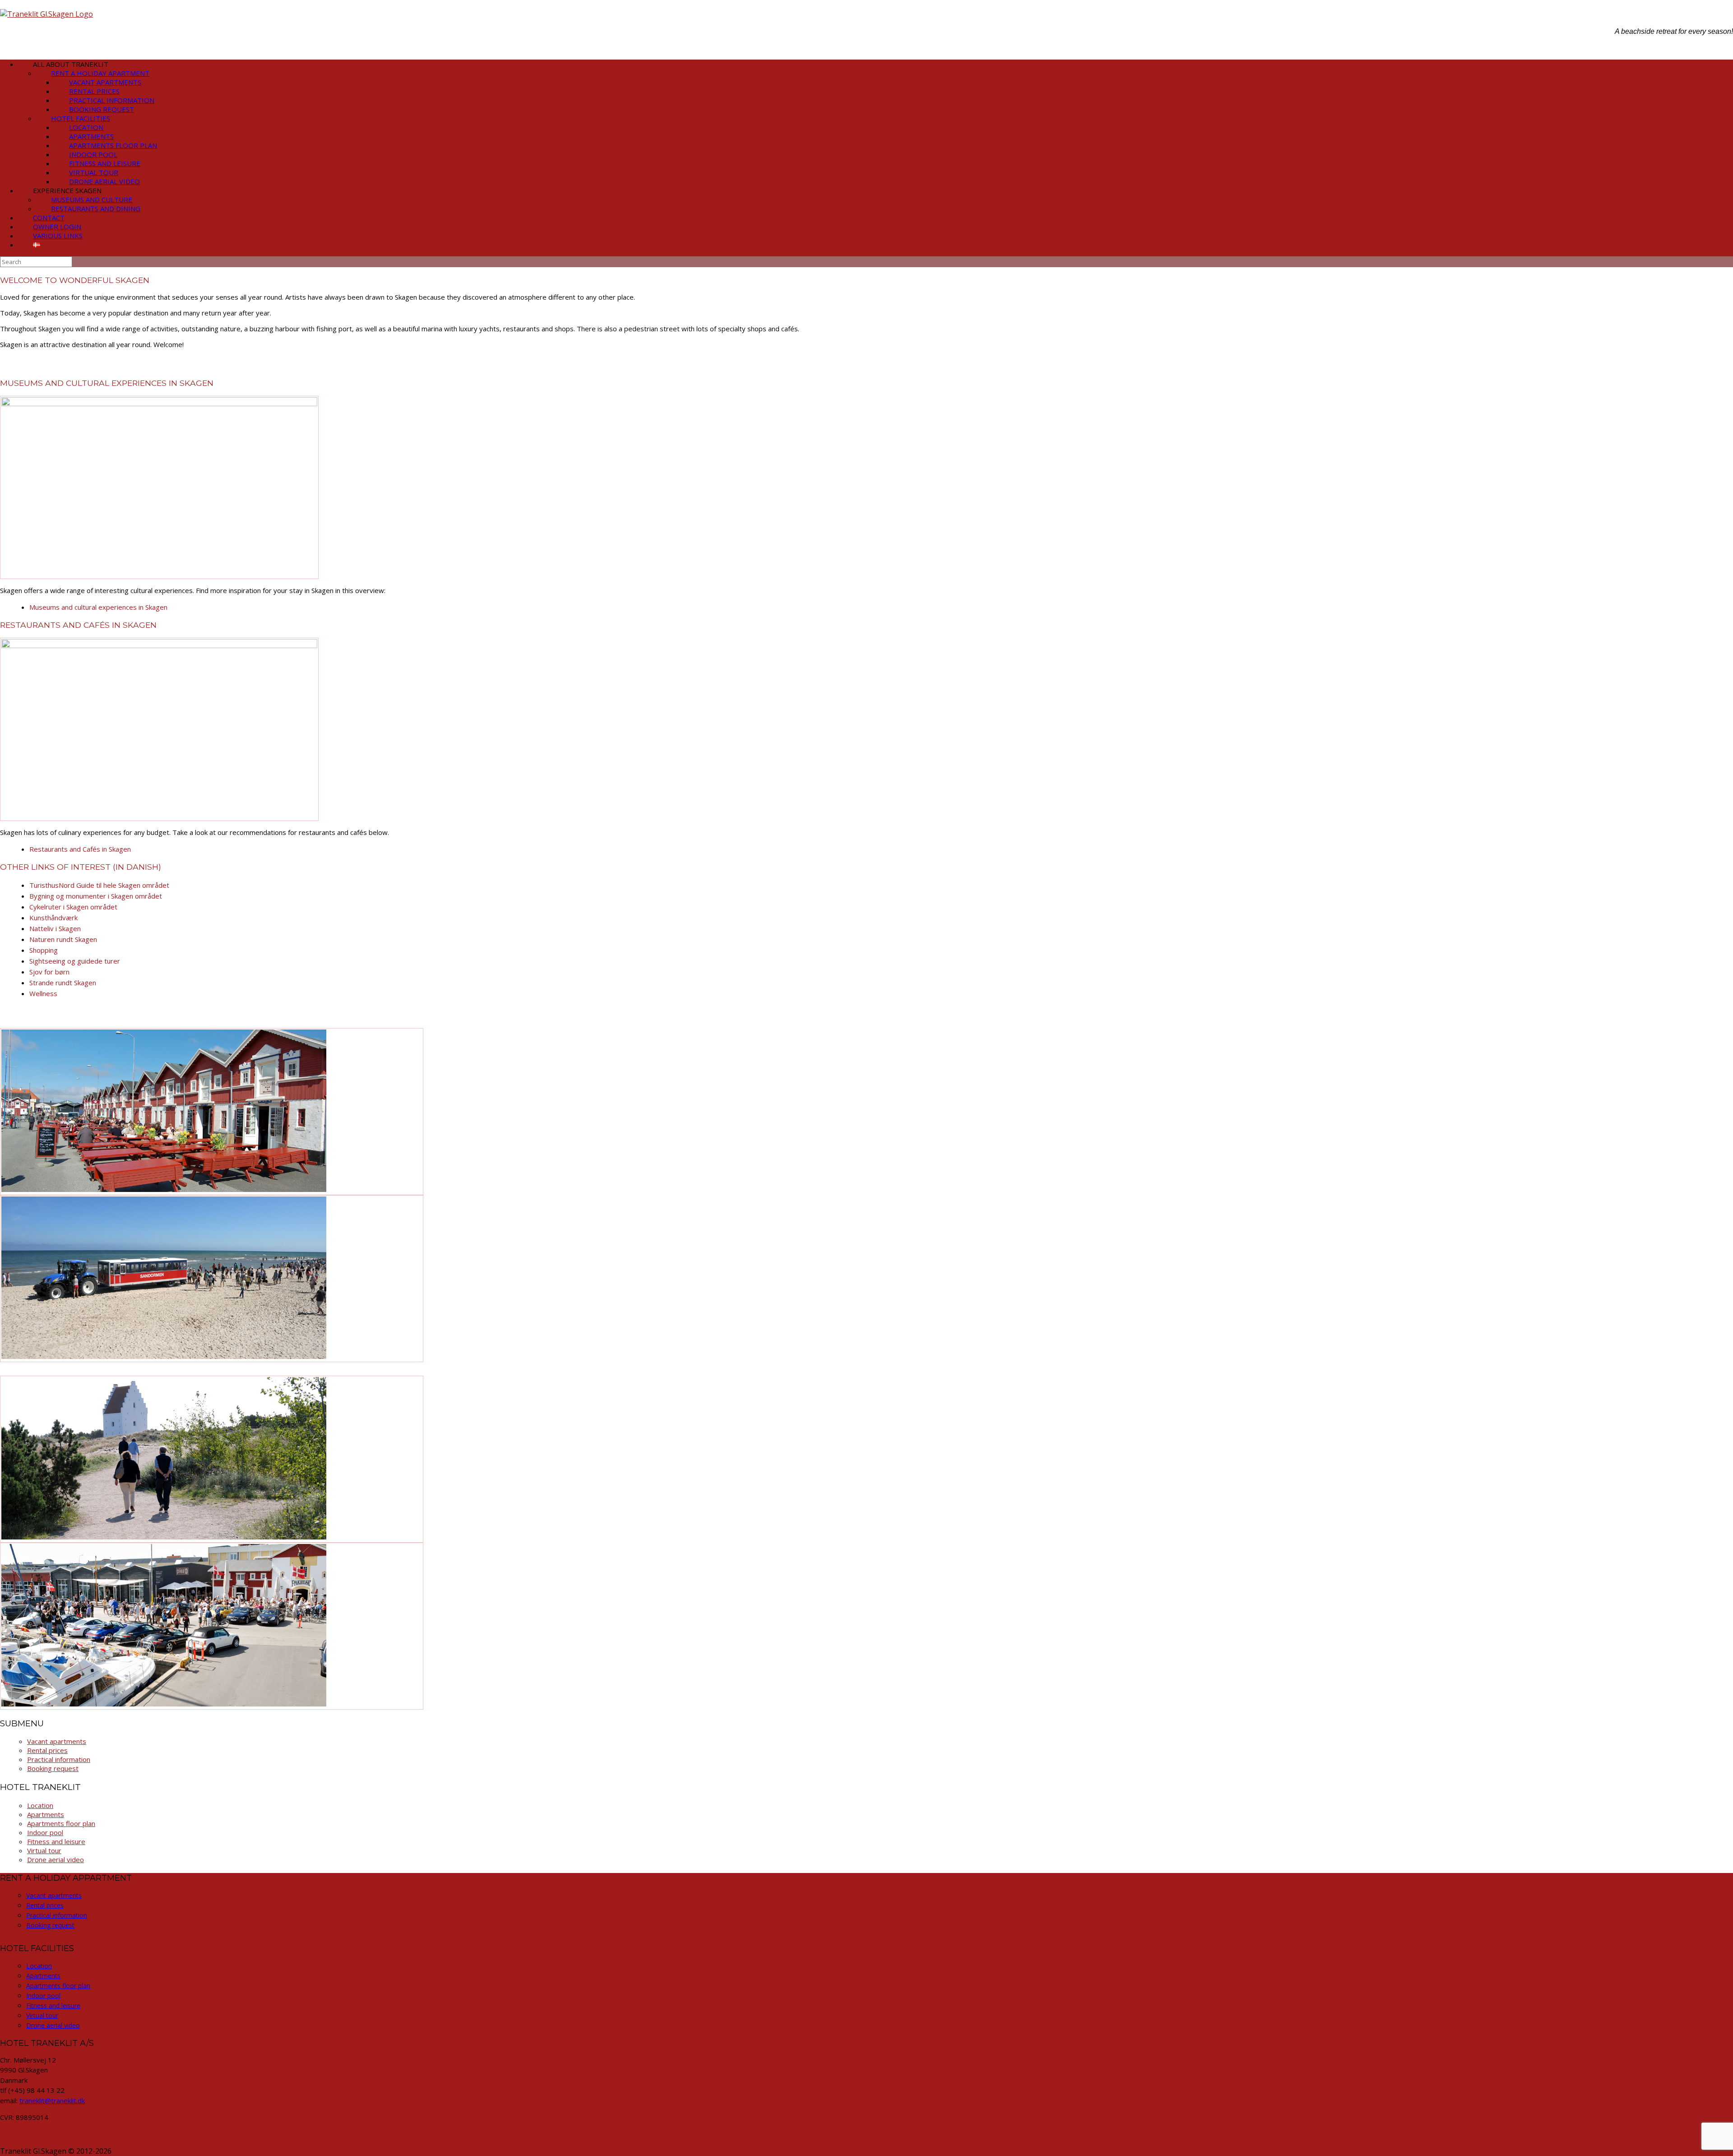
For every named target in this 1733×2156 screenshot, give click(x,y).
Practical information (59, 1759)
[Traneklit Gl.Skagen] (46, 14)
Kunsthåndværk (53, 918)
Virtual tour (44, 1850)
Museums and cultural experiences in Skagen (98, 607)
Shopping (44, 950)
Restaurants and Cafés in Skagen (80, 849)
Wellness (43, 993)
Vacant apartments (57, 1741)
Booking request (53, 1768)
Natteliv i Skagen (55, 928)
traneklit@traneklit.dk (52, 2100)
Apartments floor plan (61, 1823)
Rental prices (47, 1750)
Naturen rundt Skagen (63, 939)
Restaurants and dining (96, 209)
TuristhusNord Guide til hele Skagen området (99, 885)
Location (40, 1805)
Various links (58, 236)
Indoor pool (45, 1832)
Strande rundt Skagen (63, 983)
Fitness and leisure (56, 1841)
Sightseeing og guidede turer (75, 961)
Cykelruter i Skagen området (73, 907)
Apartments (46, 1814)
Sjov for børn (49, 972)
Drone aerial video (56, 1859)
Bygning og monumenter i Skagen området (96, 896)
